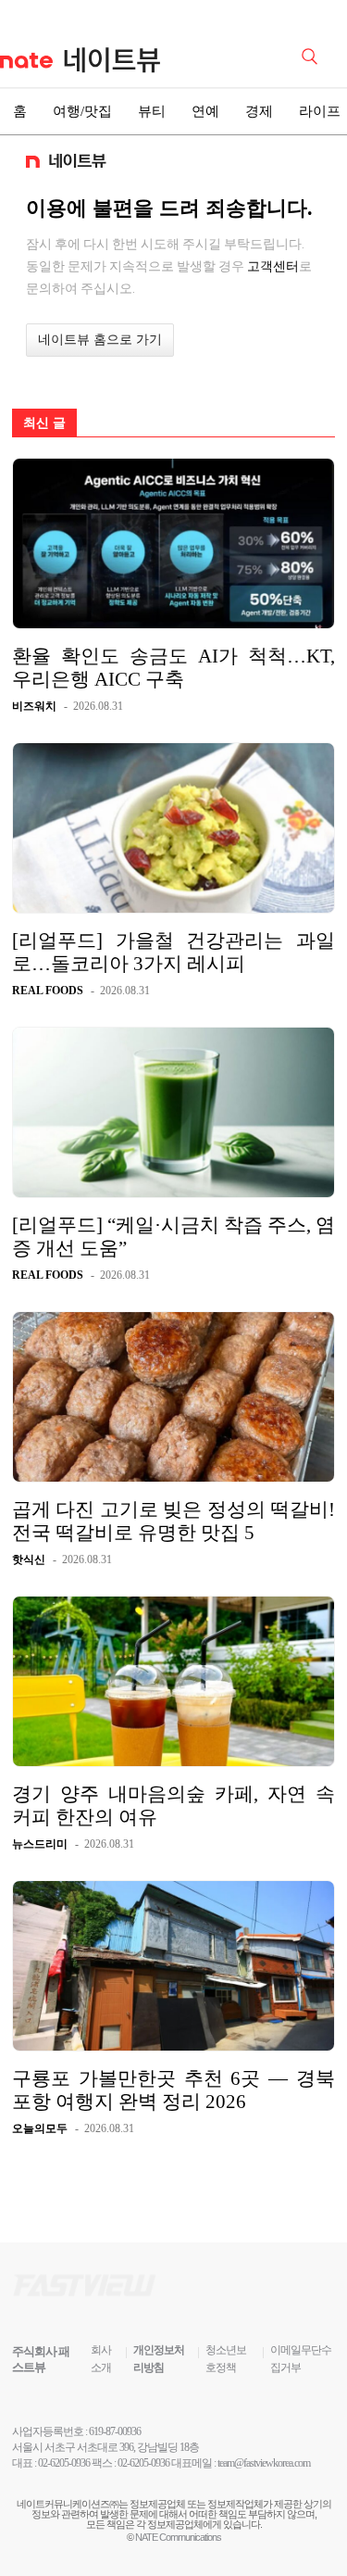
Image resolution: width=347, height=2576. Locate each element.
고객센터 (273, 266)
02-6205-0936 (64, 2463)
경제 (259, 111)
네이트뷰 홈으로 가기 (100, 340)
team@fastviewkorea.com (264, 2463)
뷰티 (152, 111)
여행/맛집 (82, 111)
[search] (313, 55)
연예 (205, 111)
